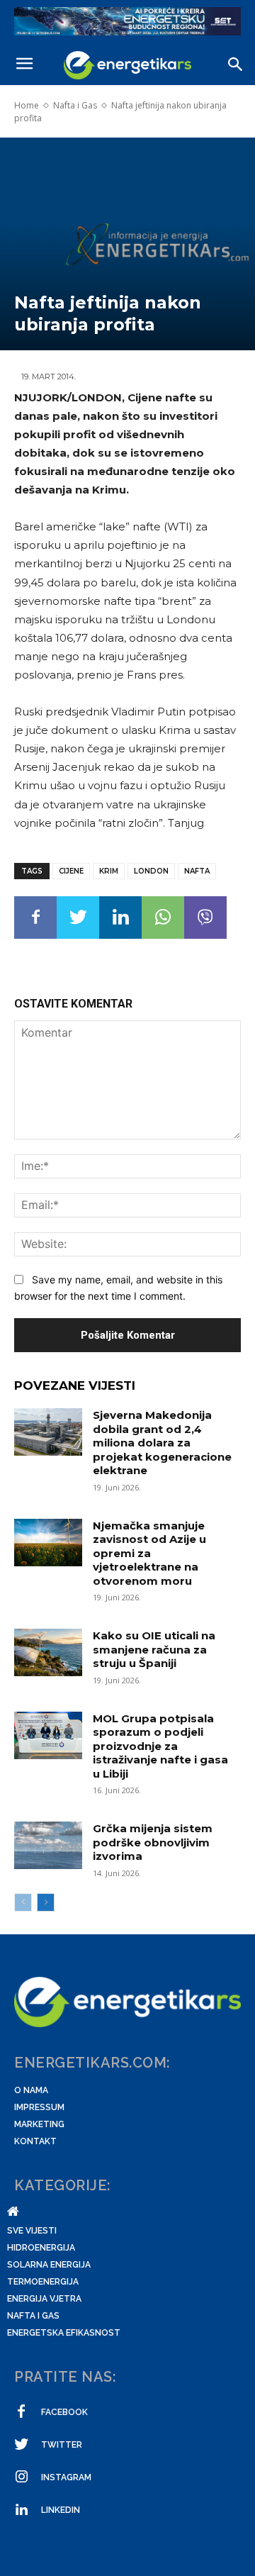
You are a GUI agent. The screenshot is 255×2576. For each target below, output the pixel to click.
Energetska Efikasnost (64, 2333)
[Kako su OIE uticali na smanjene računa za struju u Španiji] (48, 1652)
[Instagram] (21, 2477)
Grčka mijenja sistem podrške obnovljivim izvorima (153, 1842)
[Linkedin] (120, 918)
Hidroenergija (41, 2248)
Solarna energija (49, 2265)
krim (109, 871)
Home (27, 105)
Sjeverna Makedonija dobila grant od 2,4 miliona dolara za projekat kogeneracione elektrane (162, 1443)
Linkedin (61, 2510)
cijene (71, 871)
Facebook (64, 2412)
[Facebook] (35, 918)
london (151, 871)
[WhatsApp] (163, 918)
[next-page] (46, 1902)
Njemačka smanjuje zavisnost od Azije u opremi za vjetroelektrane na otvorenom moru (149, 1553)
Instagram (66, 2477)
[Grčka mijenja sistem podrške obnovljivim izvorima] (48, 1845)
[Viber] (205, 918)
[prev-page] (23, 1902)
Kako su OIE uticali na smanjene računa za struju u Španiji (154, 1649)
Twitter (62, 2445)
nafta (197, 871)
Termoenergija (43, 2282)
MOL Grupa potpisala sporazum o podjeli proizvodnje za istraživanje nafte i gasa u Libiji (160, 1746)
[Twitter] (78, 918)
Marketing (39, 2124)
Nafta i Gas (75, 105)
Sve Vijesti (32, 2231)
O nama (31, 2090)
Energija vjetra (44, 2299)
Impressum (39, 2107)
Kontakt (35, 2141)
